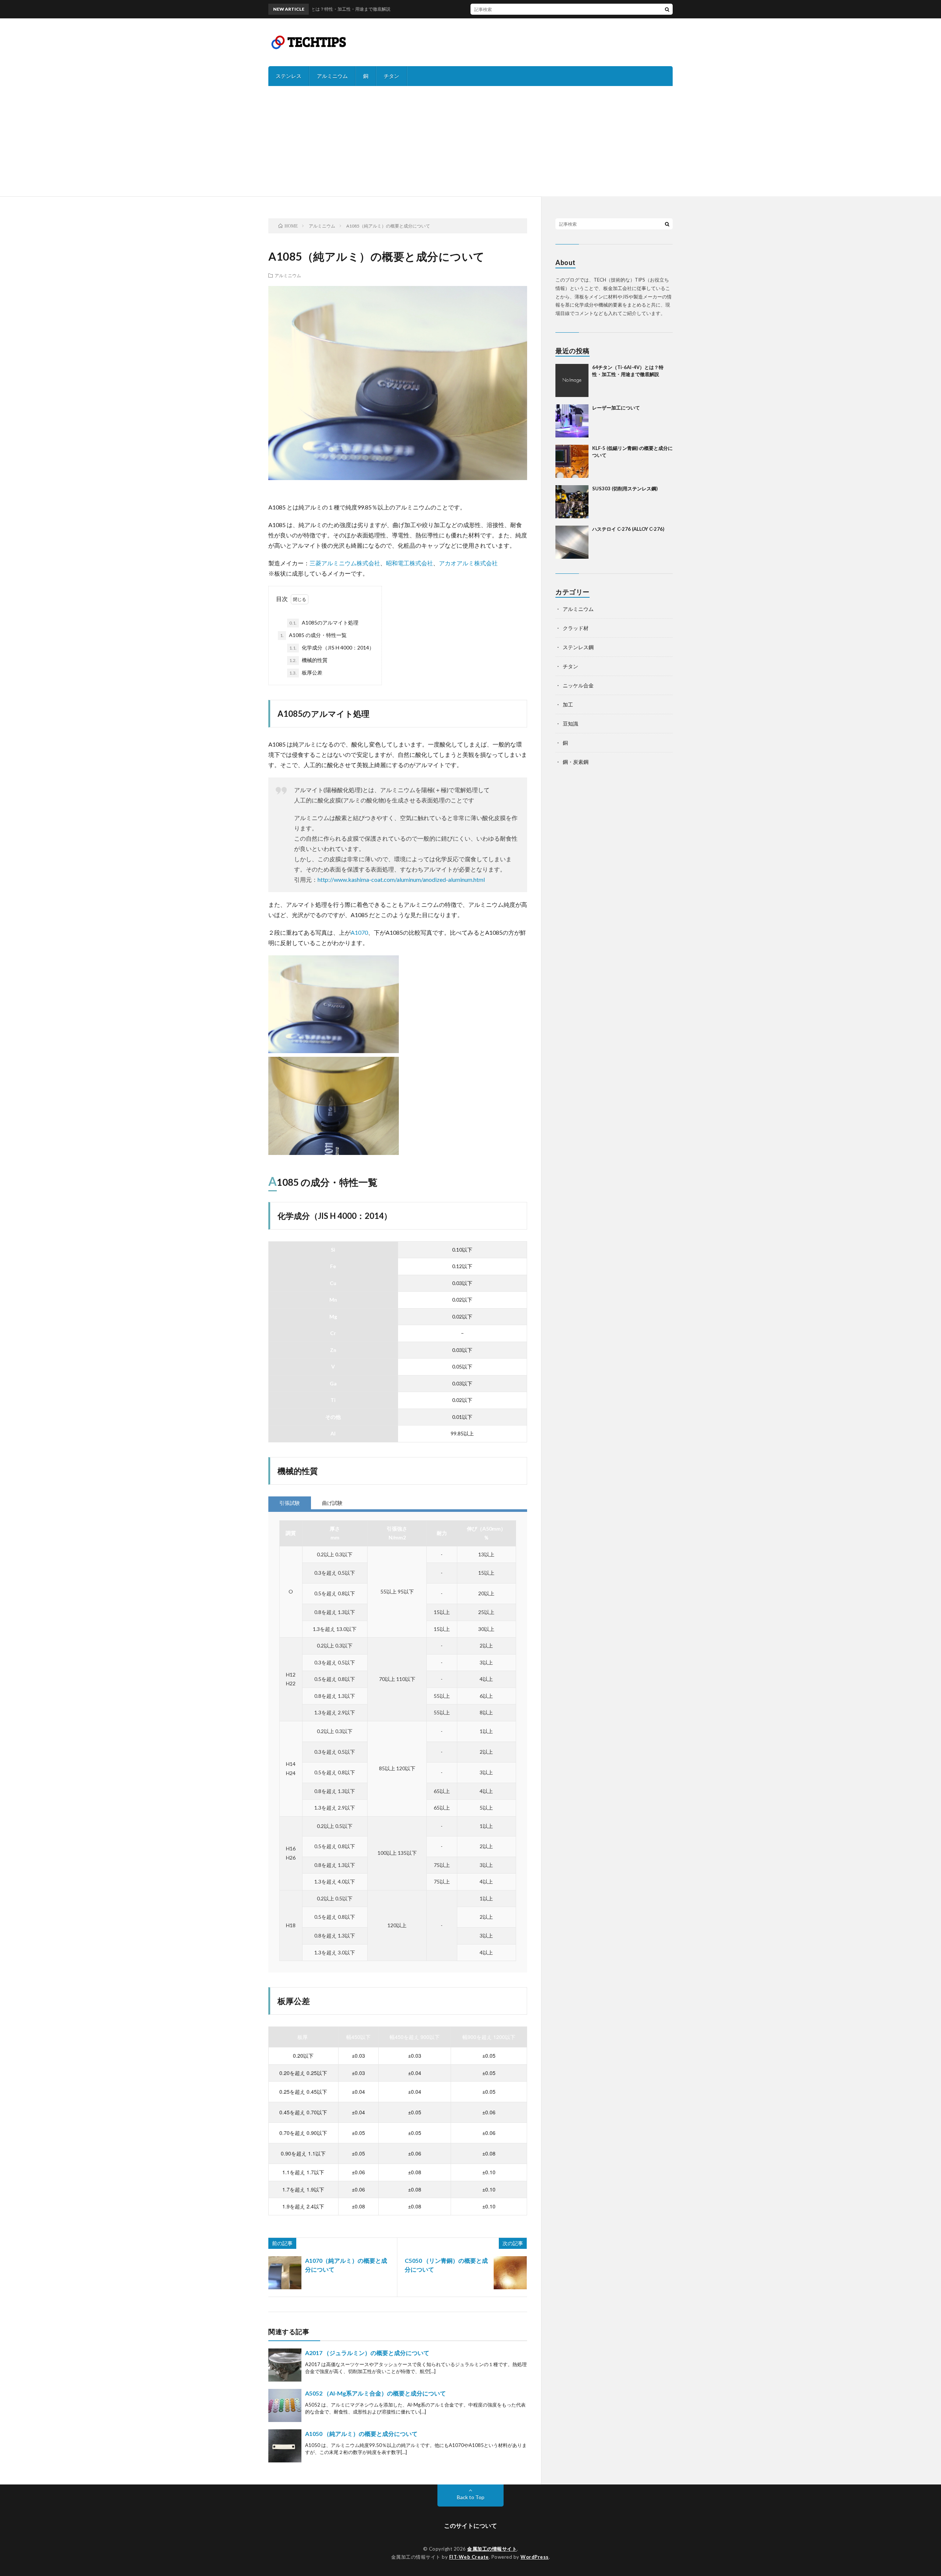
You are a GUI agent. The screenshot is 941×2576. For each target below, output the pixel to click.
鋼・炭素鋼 (576, 762)
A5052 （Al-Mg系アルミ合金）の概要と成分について (375, 2393)
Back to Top (471, 2497)
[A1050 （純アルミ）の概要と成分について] (285, 2446)
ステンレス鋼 (578, 647)
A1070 (359, 932)
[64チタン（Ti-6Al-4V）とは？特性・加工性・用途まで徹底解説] (572, 380)
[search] (667, 9)
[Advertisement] (470, 141)
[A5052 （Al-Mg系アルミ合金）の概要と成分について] (285, 2405)
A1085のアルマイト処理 (324, 622)
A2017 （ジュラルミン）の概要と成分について (367, 2353)
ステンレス (289, 76)
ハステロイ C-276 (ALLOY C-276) (628, 529)
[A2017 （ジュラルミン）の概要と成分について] (285, 2365)
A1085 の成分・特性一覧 (313, 635)
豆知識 (570, 724)
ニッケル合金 (578, 685)
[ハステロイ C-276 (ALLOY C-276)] (572, 542)
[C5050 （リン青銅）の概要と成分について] (510, 2273)
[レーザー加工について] (572, 421)
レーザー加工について (616, 408)
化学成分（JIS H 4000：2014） (332, 647)
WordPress (535, 2557)
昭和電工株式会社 (409, 563)
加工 (568, 704)
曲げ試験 (332, 1503)
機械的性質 (308, 660)
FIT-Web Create (469, 2557)
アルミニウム (332, 76)
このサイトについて (470, 2525)
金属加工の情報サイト (492, 2549)
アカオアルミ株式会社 (468, 563)
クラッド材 (576, 628)
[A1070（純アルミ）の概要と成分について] (285, 2273)
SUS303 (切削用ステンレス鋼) (625, 489)
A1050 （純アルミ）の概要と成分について (361, 2434)
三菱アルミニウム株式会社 (345, 563)
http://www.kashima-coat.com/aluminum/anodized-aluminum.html (401, 879)
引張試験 (290, 1503)
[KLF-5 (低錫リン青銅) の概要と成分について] (572, 461)
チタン (391, 76)
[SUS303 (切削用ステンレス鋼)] (572, 502)
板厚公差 (306, 672)
